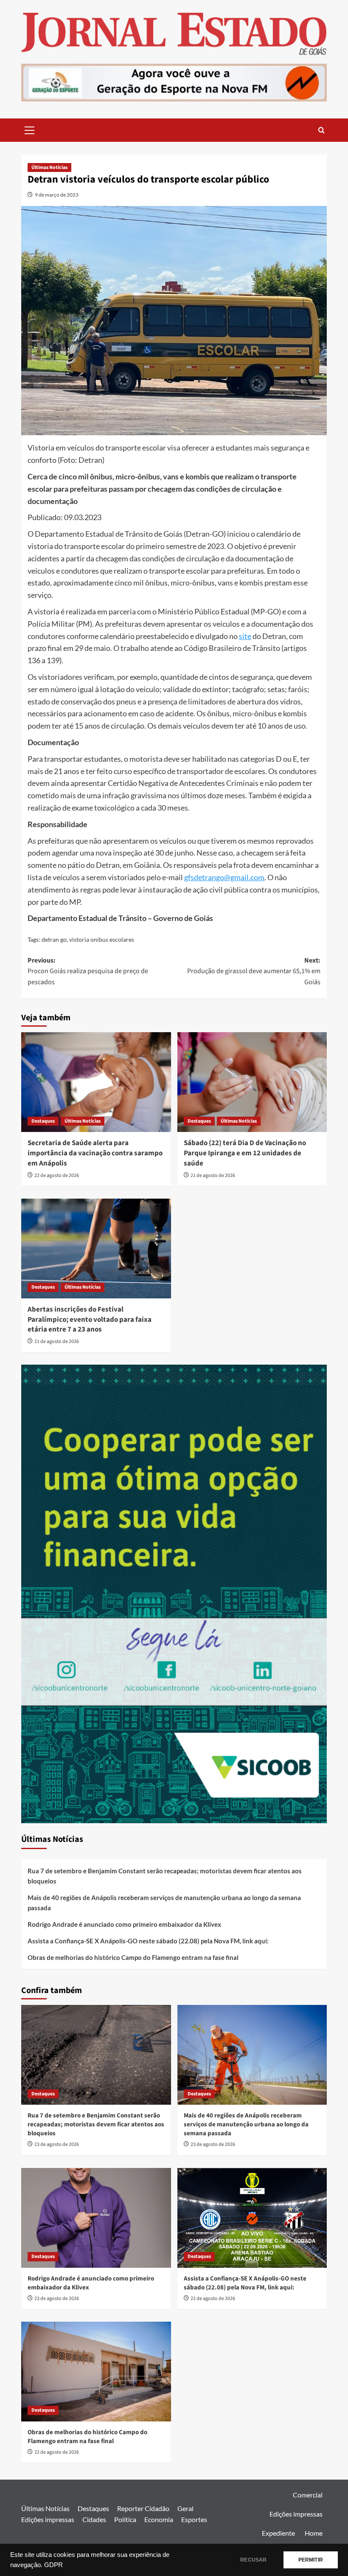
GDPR (53, 2565)
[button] (30, 129)
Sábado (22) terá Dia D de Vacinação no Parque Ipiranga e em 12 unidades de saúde (245, 1153)
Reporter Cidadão (143, 2508)
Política (125, 2519)
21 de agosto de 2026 (213, 1175)
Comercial (308, 2495)
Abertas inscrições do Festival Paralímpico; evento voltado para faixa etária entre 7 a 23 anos (90, 1320)
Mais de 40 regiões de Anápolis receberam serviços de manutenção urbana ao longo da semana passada (164, 1903)
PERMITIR (311, 2560)
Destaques (43, 1121)
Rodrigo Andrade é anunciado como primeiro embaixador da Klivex (124, 1924)
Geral (185, 2508)
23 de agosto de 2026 (57, 2144)
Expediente (278, 2533)
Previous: (88, 971)
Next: (254, 971)
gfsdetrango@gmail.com (224, 877)
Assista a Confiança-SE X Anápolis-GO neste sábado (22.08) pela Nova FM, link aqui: (148, 1941)
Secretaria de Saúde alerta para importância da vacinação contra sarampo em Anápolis (95, 1153)
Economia (159, 2519)
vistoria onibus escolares (102, 939)
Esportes (194, 2519)
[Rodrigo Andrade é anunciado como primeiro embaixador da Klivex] (96, 2218)
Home (314, 2533)
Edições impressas (48, 2519)
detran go (54, 939)
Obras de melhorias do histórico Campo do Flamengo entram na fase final (133, 1957)
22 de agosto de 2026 (57, 1175)
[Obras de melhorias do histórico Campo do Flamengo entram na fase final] (96, 2372)
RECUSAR (253, 2560)
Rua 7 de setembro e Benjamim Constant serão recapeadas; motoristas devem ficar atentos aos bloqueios (165, 1876)
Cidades (94, 2519)
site (245, 636)
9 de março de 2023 (57, 195)
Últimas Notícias (49, 168)
